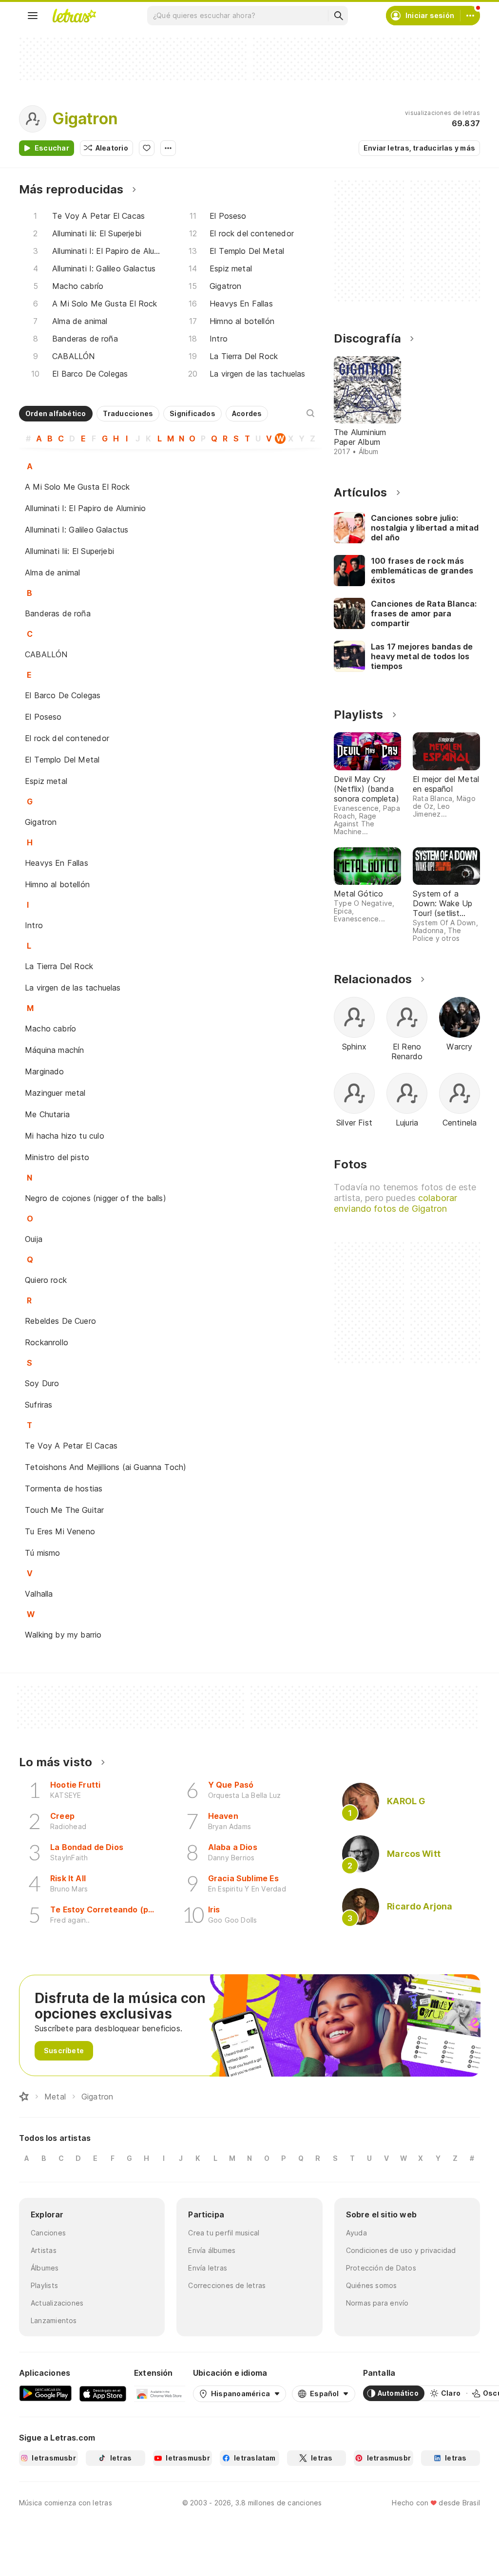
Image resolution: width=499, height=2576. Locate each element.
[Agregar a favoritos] (147, 148)
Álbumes (45, 2268)
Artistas (44, 2250)
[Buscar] (338, 16)
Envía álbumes (212, 2250)
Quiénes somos (372, 2285)
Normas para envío (377, 2303)
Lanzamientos (54, 2320)
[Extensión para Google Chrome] (160, 2393)
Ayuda (356, 2233)
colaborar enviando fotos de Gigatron (395, 1203)
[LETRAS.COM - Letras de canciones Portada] (74, 16)
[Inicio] (24, 2097)
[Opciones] (168, 148)
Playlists (44, 2285)
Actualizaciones (57, 2303)
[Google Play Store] (45, 2393)
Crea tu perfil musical (224, 2233)
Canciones (48, 2233)
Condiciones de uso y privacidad (401, 2250)
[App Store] (103, 2393)
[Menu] (33, 16)
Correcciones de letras (227, 2285)
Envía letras (208, 2268)
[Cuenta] (470, 16)
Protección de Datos (381, 2268)
